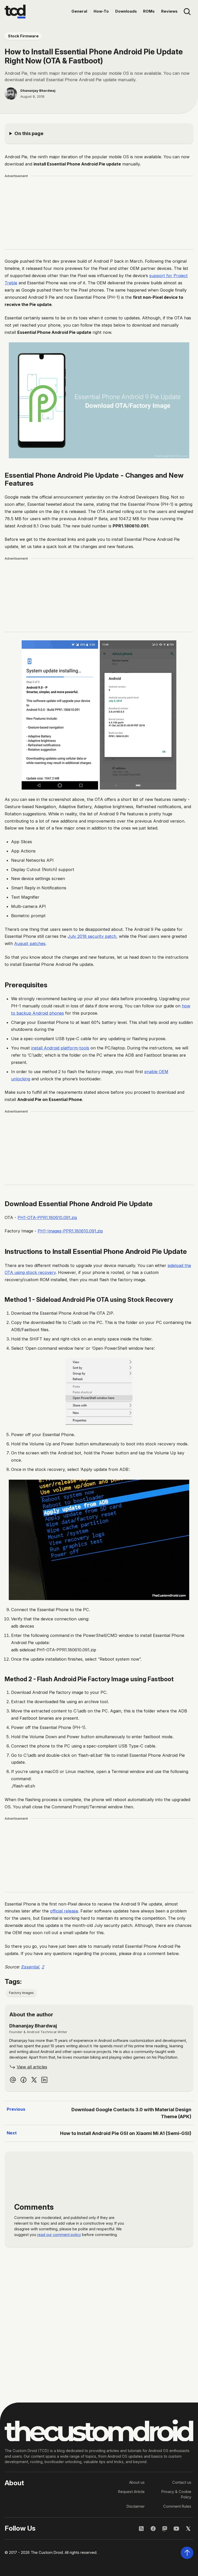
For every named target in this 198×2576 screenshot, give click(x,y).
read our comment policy (59, 2235)
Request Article (131, 2492)
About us (137, 2482)
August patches (30, 943)
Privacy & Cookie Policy (176, 2495)
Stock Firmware (23, 36)
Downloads (126, 11)
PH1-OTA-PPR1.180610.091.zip (47, 1217)
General (79, 11)
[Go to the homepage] (15, 12)
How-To (101, 11)
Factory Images (21, 1993)
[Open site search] (187, 12)
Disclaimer (136, 2506)
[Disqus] (99, 2323)
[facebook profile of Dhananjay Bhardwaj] (23, 2080)
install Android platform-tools (60, 1048)
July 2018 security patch (92, 936)
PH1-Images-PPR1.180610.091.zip (70, 1231)
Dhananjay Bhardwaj (38, 90)
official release (64, 1911)
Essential (30, 1967)
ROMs (149, 11)
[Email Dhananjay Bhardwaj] (13, 2080)
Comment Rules (177, 2506)
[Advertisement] (99, 213)
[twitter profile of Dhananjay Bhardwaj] (34, 2080)
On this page (29, 133)
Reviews (169, 11)
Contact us (182, 2482)
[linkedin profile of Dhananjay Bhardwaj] (44, 2080)
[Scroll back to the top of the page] (187, 2553)
